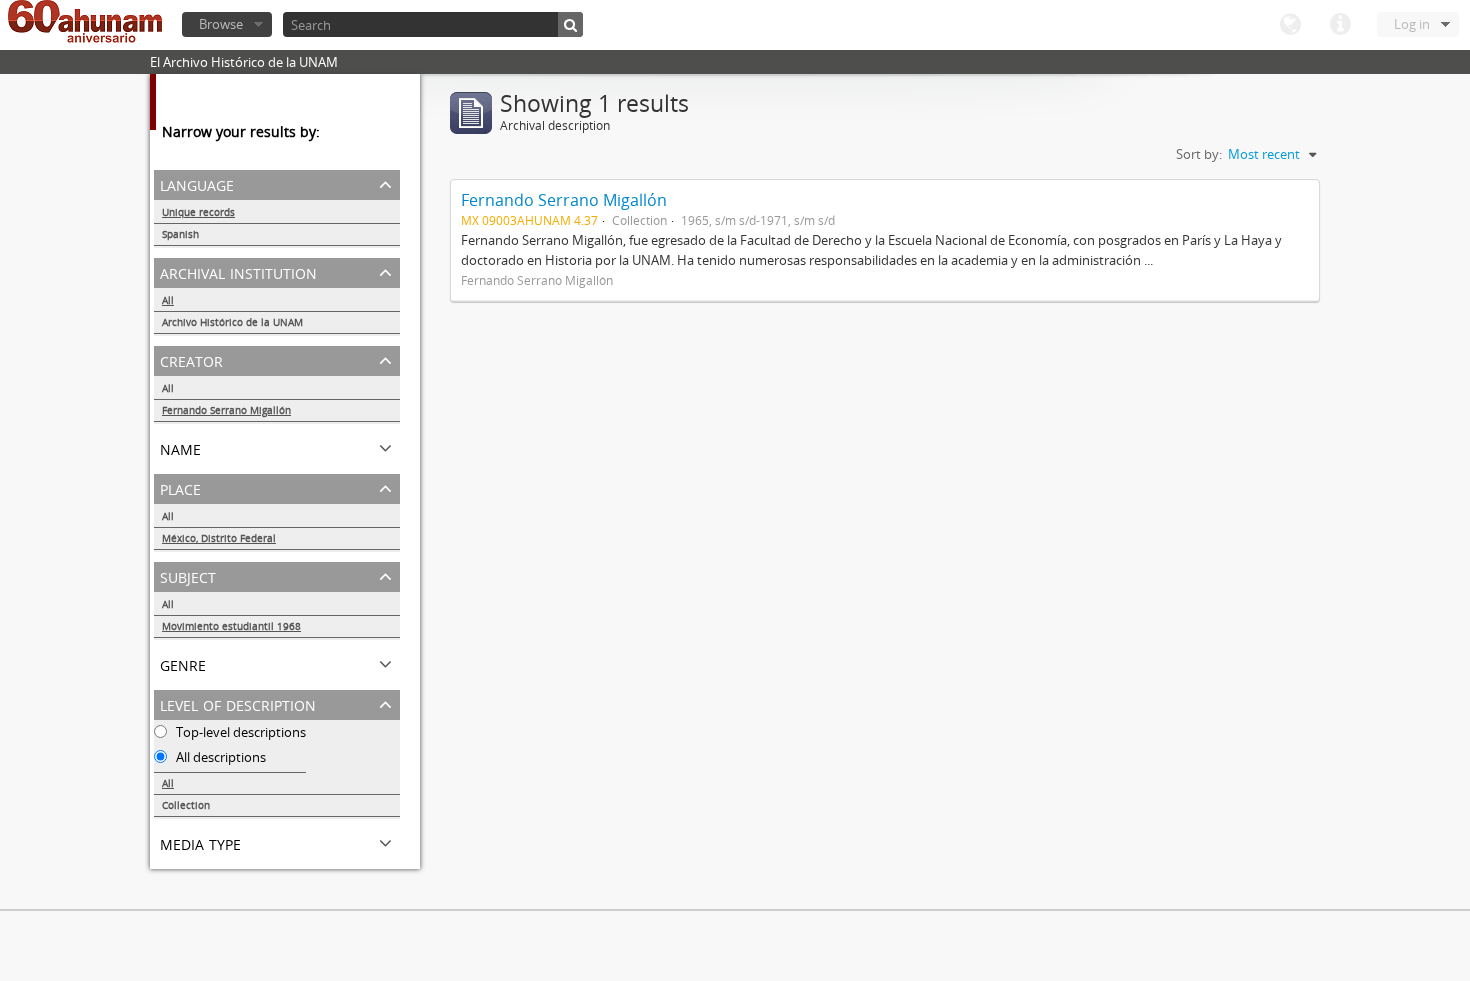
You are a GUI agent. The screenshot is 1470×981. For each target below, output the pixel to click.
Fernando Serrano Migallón (226, 410)
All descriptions (219, 757)
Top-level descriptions (239, 732)
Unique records (198, 212)
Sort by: (1199, 154)
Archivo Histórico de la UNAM (232, 322)
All (168, 300)
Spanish (180, 234)
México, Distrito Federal (219, 538)
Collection (186, 805)
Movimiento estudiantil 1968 (231, 626)
